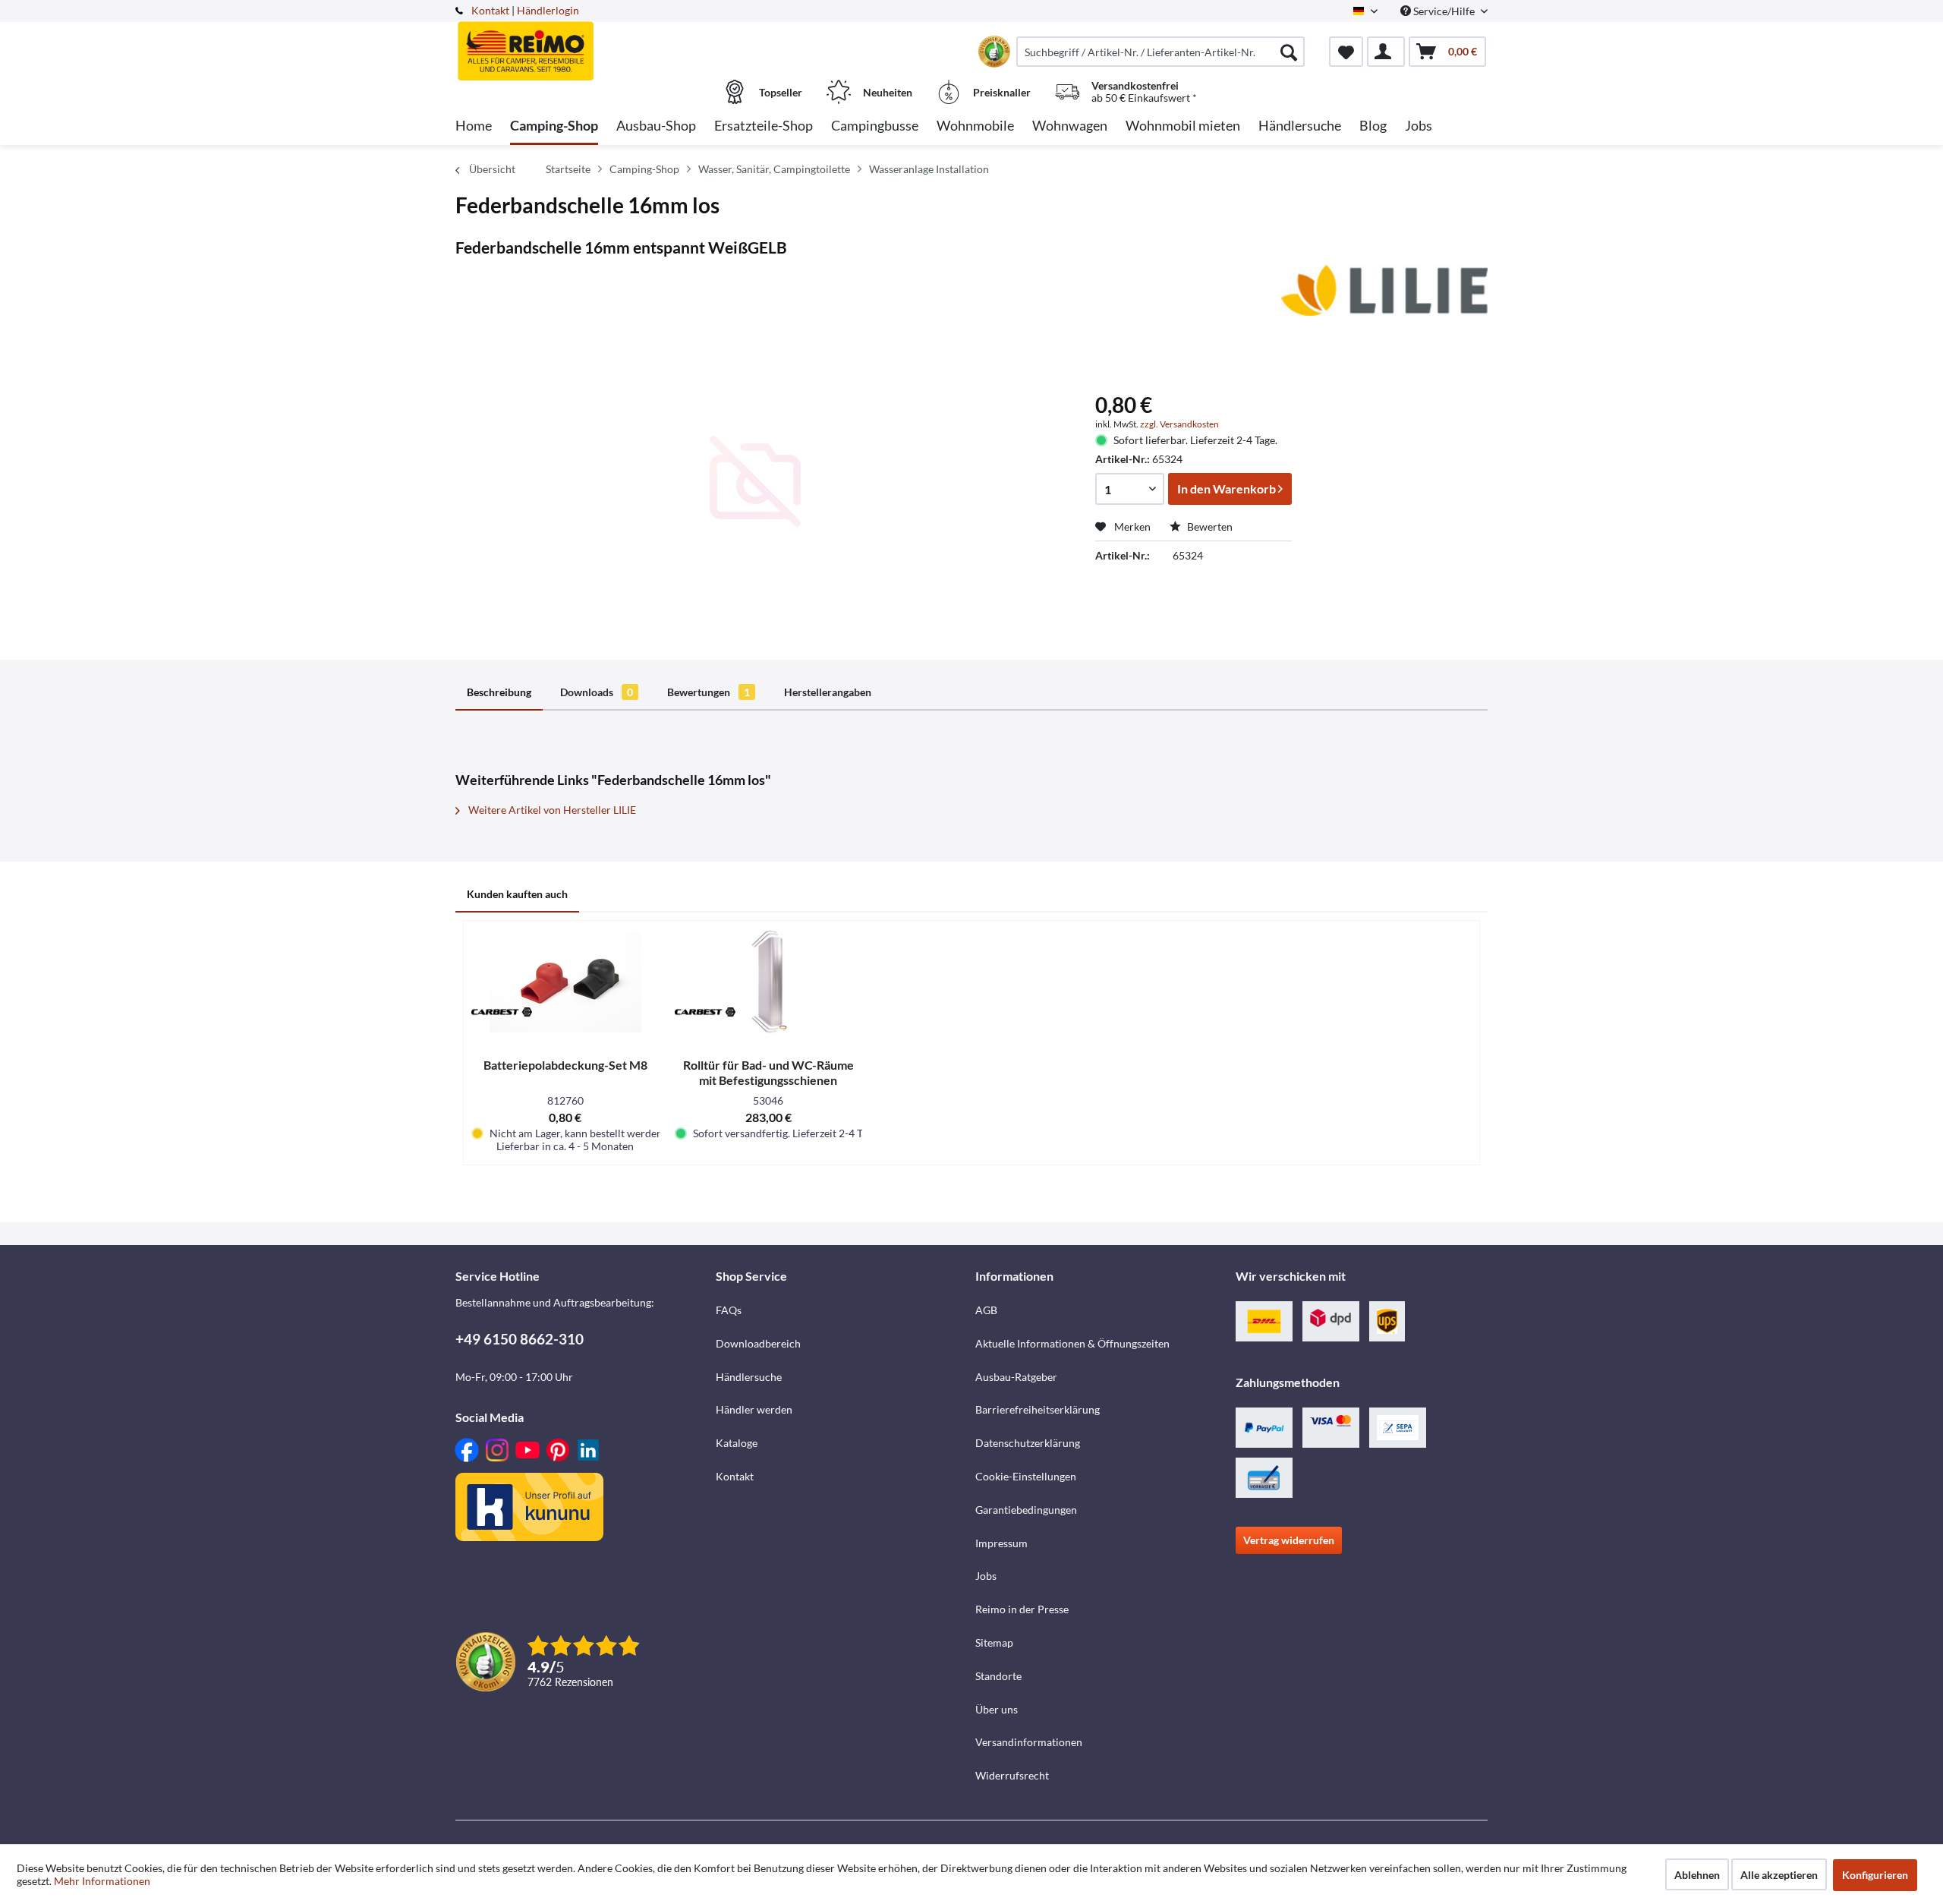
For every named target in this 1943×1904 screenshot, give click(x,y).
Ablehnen (1697, 1875)
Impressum (1001, 1543)
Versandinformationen (1029, 1742)
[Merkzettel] (1346, 52)
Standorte (998, 1676)
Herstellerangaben (828, 692)
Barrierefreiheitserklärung (1038, 1409)
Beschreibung (499, 692)
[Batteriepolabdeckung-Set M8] (565, 982)
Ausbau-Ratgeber (1016, 1377)
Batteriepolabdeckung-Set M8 (565, 1065)
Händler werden (754, 1409)
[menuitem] (1160, 52)
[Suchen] (1289, 52)
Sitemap (994, 1642)
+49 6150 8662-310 (520, 1339)
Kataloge (737, 1443)
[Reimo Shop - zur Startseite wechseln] (584, 43)
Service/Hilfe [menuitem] (1444, 11)
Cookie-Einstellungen (1026, 1476)
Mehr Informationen (102, 1881)
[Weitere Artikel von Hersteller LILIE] (1384, 292)
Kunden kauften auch (517, 894)
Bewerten (1209, 526)
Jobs (986, 1576)
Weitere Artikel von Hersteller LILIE (551, 810)
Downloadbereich (758, 1343)
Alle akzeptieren (1779, 1875)
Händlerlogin (548, 10)
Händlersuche (749, 1377)
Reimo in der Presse (1022, 1609)
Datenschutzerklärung (1028, 1443)
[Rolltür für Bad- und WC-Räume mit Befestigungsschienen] (769, 982)
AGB (986, 1310)
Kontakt (490, 10)
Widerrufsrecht (1012, 1775)
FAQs (729, 1310)
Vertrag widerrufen (1289, 1540)
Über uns (997, 1709)
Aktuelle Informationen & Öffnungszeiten (1072, 1343)
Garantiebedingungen (1026, 1510)
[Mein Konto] (1386, 52)
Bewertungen (709, 692)
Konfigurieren (1875, 1875)
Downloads (597, 692)
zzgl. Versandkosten (1179, 424)
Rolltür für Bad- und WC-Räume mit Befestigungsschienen (768, 1072)
